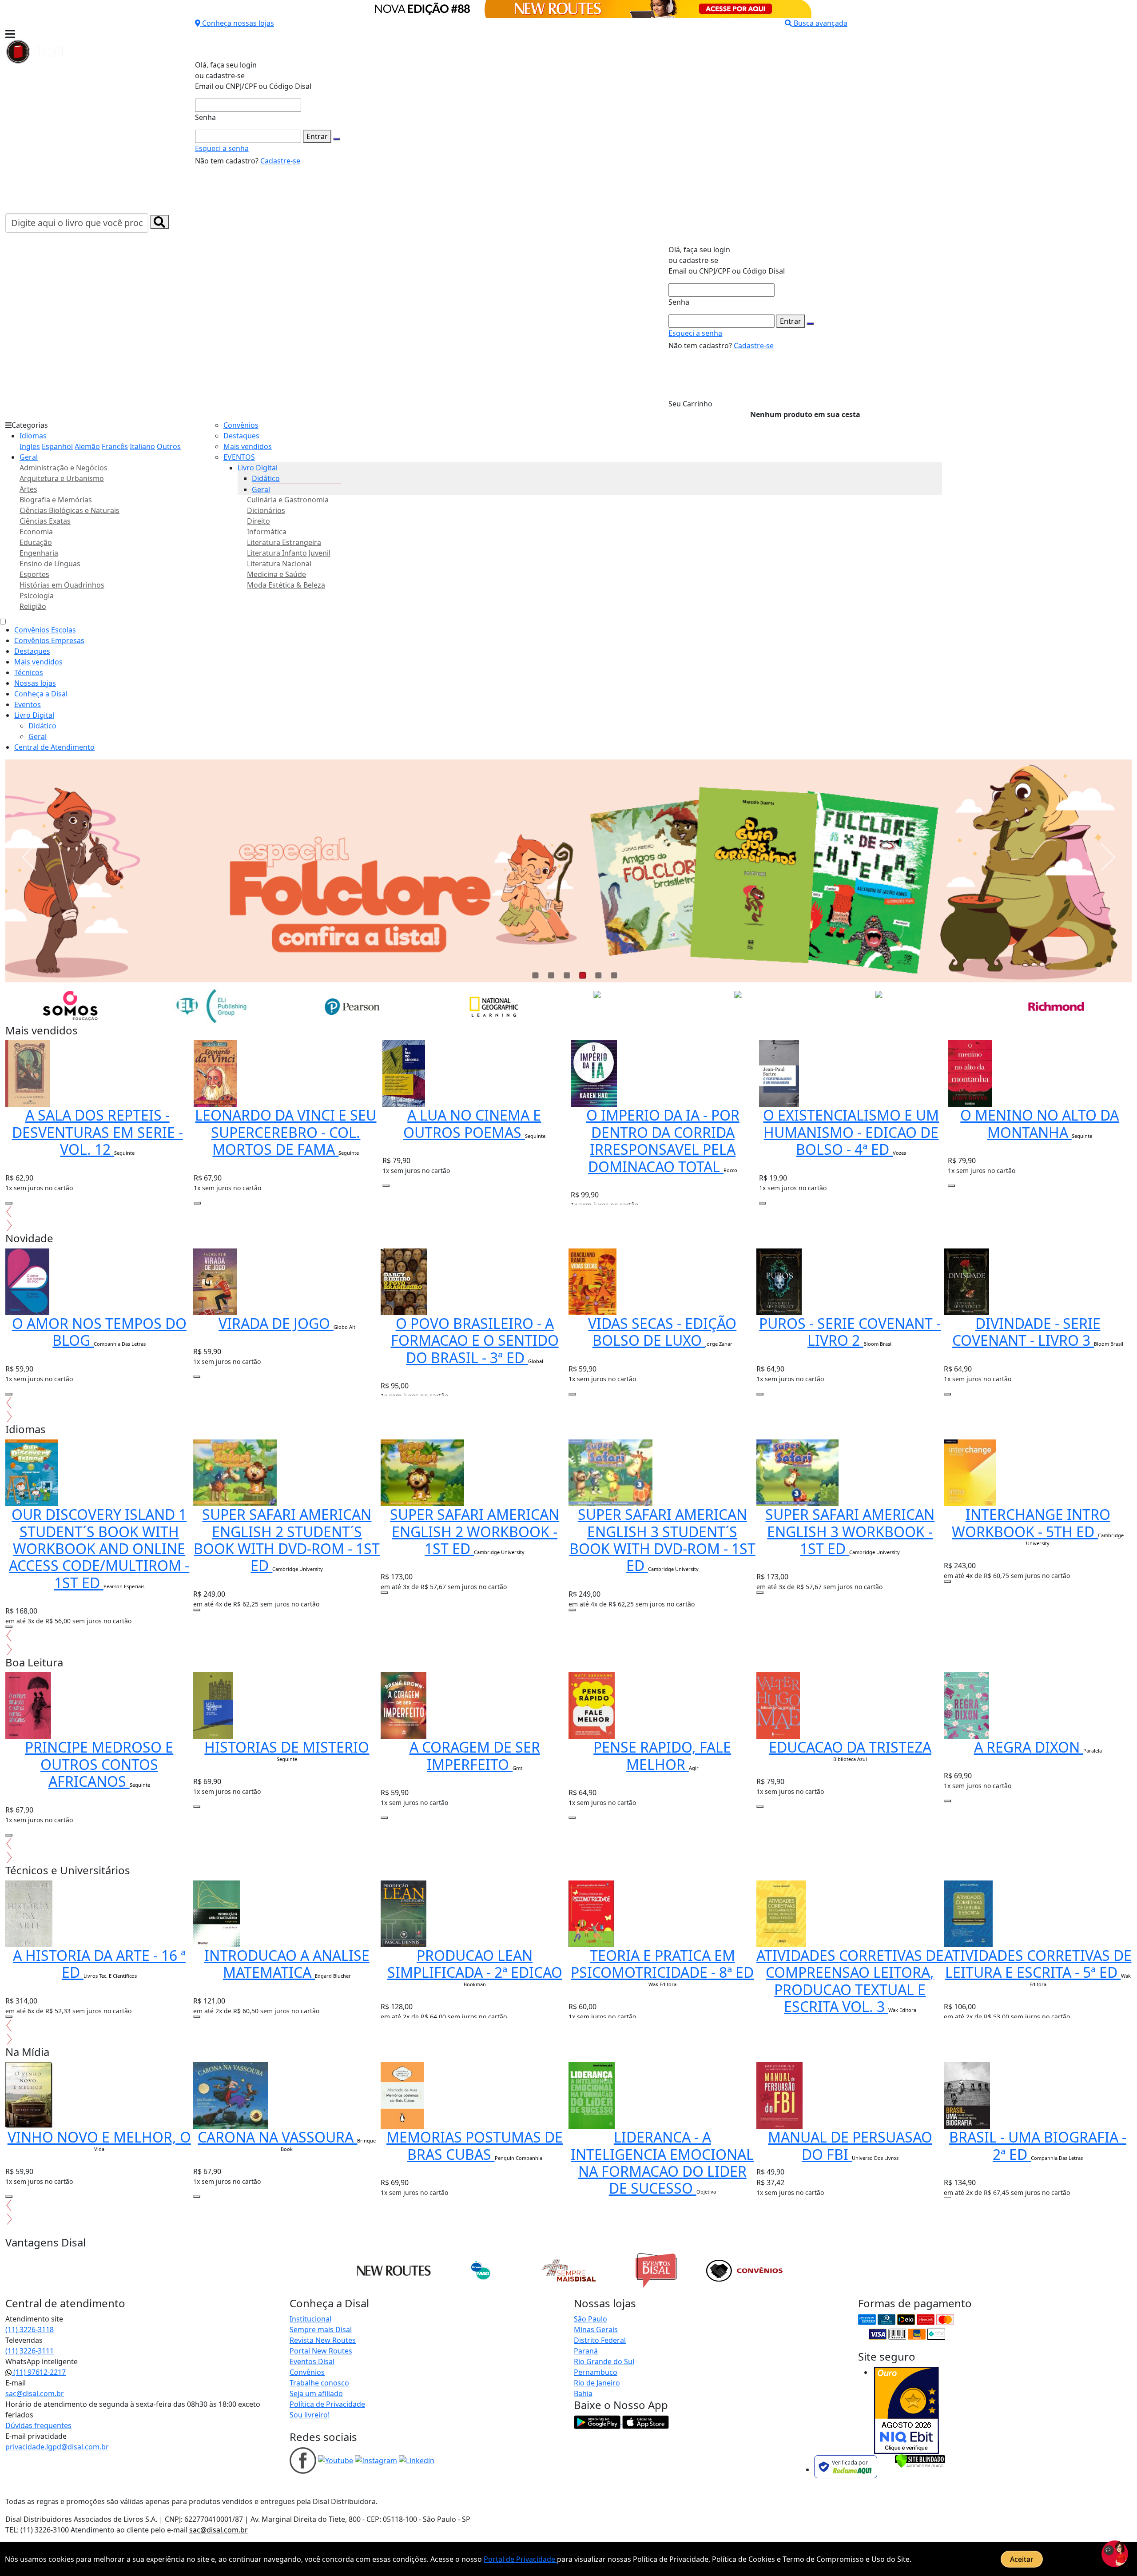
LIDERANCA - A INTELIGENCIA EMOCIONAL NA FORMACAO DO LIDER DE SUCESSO (662, 2163)
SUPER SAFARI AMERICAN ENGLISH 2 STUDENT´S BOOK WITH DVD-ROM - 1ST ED (287, 1540)
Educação (36, 542)
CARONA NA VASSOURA (277, 2137)
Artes (28, 489)
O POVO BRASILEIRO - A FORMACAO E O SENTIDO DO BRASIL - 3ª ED (475, 1340)
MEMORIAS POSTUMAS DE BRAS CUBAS (475, 2145)
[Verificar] (920, 2460)
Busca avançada (821, 23)
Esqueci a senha (222, 148)
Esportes (34, 574)
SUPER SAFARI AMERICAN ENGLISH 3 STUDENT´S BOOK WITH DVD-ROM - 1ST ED (662, 1540)
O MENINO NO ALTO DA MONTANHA (1040, 1123)
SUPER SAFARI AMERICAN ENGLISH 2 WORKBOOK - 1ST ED (475, 1531)
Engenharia (39, 553)
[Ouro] (906, 2410)
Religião (33, 606)
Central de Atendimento (54, 747)
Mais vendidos (248, 446)
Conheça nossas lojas (238, 23)
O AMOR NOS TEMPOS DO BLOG (99, 1332)
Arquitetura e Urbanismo (62, 478)
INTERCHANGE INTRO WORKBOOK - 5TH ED (1031, 1523)
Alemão (87, 446)
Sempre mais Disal (321, 2330)
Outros (169, 446)
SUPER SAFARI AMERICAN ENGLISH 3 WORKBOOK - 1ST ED (850, 1531)
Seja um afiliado (316, 2393)
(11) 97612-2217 (39, 2372)
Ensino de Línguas (50, 564)
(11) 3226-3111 (30, 2351)
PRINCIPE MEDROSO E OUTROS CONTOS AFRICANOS (99, 1764)
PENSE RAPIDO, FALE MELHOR (662, 1755)
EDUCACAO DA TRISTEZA (850, 1747)
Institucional (310, 2319)
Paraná (586, 2351)
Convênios (241, 425)
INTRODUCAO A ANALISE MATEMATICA (287, 1964)
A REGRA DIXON (1029, 1747)
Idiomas (33, 436)
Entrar (317, 136)
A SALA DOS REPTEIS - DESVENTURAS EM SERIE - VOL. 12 (97, 1132)
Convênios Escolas (45, 630)
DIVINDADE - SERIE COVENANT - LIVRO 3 (1026, 1332)
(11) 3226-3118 (30, 2330)
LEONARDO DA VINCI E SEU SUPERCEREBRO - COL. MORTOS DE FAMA (286, 1132)
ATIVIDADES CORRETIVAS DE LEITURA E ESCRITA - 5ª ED (1038, 1964)
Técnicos (29, 672)
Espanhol (57, 446)
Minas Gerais (596, 2330)
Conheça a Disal (41, 694)
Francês (115, 446)
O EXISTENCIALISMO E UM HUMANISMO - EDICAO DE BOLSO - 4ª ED (851, 1132)
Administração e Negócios (64, 468)
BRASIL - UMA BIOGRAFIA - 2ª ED (1038, 2145)
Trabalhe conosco (319, 2383)
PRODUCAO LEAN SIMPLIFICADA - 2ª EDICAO (475, 1964)
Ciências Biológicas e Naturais (70, 510)
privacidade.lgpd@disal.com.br (57, 2447)
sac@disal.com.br (35, 2393)
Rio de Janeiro (597, 2383)
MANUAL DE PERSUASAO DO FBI (850, 2145)
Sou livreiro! (310, 2415)
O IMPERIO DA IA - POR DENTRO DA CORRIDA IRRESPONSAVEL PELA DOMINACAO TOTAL (663, 1141)
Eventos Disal (312, 2361)
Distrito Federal (600, 2340)
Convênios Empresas (49, 640)
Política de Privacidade (327, 2404)
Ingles (30, 446)
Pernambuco (596, 2372)
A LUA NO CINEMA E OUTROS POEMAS (472, 1123)
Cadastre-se (280, 161)
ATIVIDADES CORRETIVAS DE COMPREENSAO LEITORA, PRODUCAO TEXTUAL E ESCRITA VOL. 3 (850, 1981)
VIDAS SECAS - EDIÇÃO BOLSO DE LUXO (662, 1332)
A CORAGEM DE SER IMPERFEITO (475, 1755)
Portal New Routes (321, 2351)
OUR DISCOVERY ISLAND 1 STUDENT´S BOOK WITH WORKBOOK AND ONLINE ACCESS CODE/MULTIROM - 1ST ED (99, 1548)
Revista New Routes (323, 2340)
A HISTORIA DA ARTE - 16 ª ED (99, 1964)
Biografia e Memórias (56, 500)
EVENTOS (239, 457)
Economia (36, 532)
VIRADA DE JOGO (276, 1323)
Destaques (241, 436)
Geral (29, 457)
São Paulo (590, 2319)
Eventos (28, 704)
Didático (266, 478)
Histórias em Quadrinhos (62, 585)
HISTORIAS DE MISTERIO (287, 1747)
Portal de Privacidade (520, 2559)
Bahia (583, 2393)
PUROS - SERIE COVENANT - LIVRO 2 (850, 1332)
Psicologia (37, 596)
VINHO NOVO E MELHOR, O (99, 2137)
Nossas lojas (35, 683)
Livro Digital (258, 468)
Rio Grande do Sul (604, 2361)
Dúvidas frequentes (38, 2425)
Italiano (142, 446)
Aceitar (1022, 2559)
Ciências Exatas (45, 521)
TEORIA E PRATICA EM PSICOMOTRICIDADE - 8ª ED (662, 1964)
